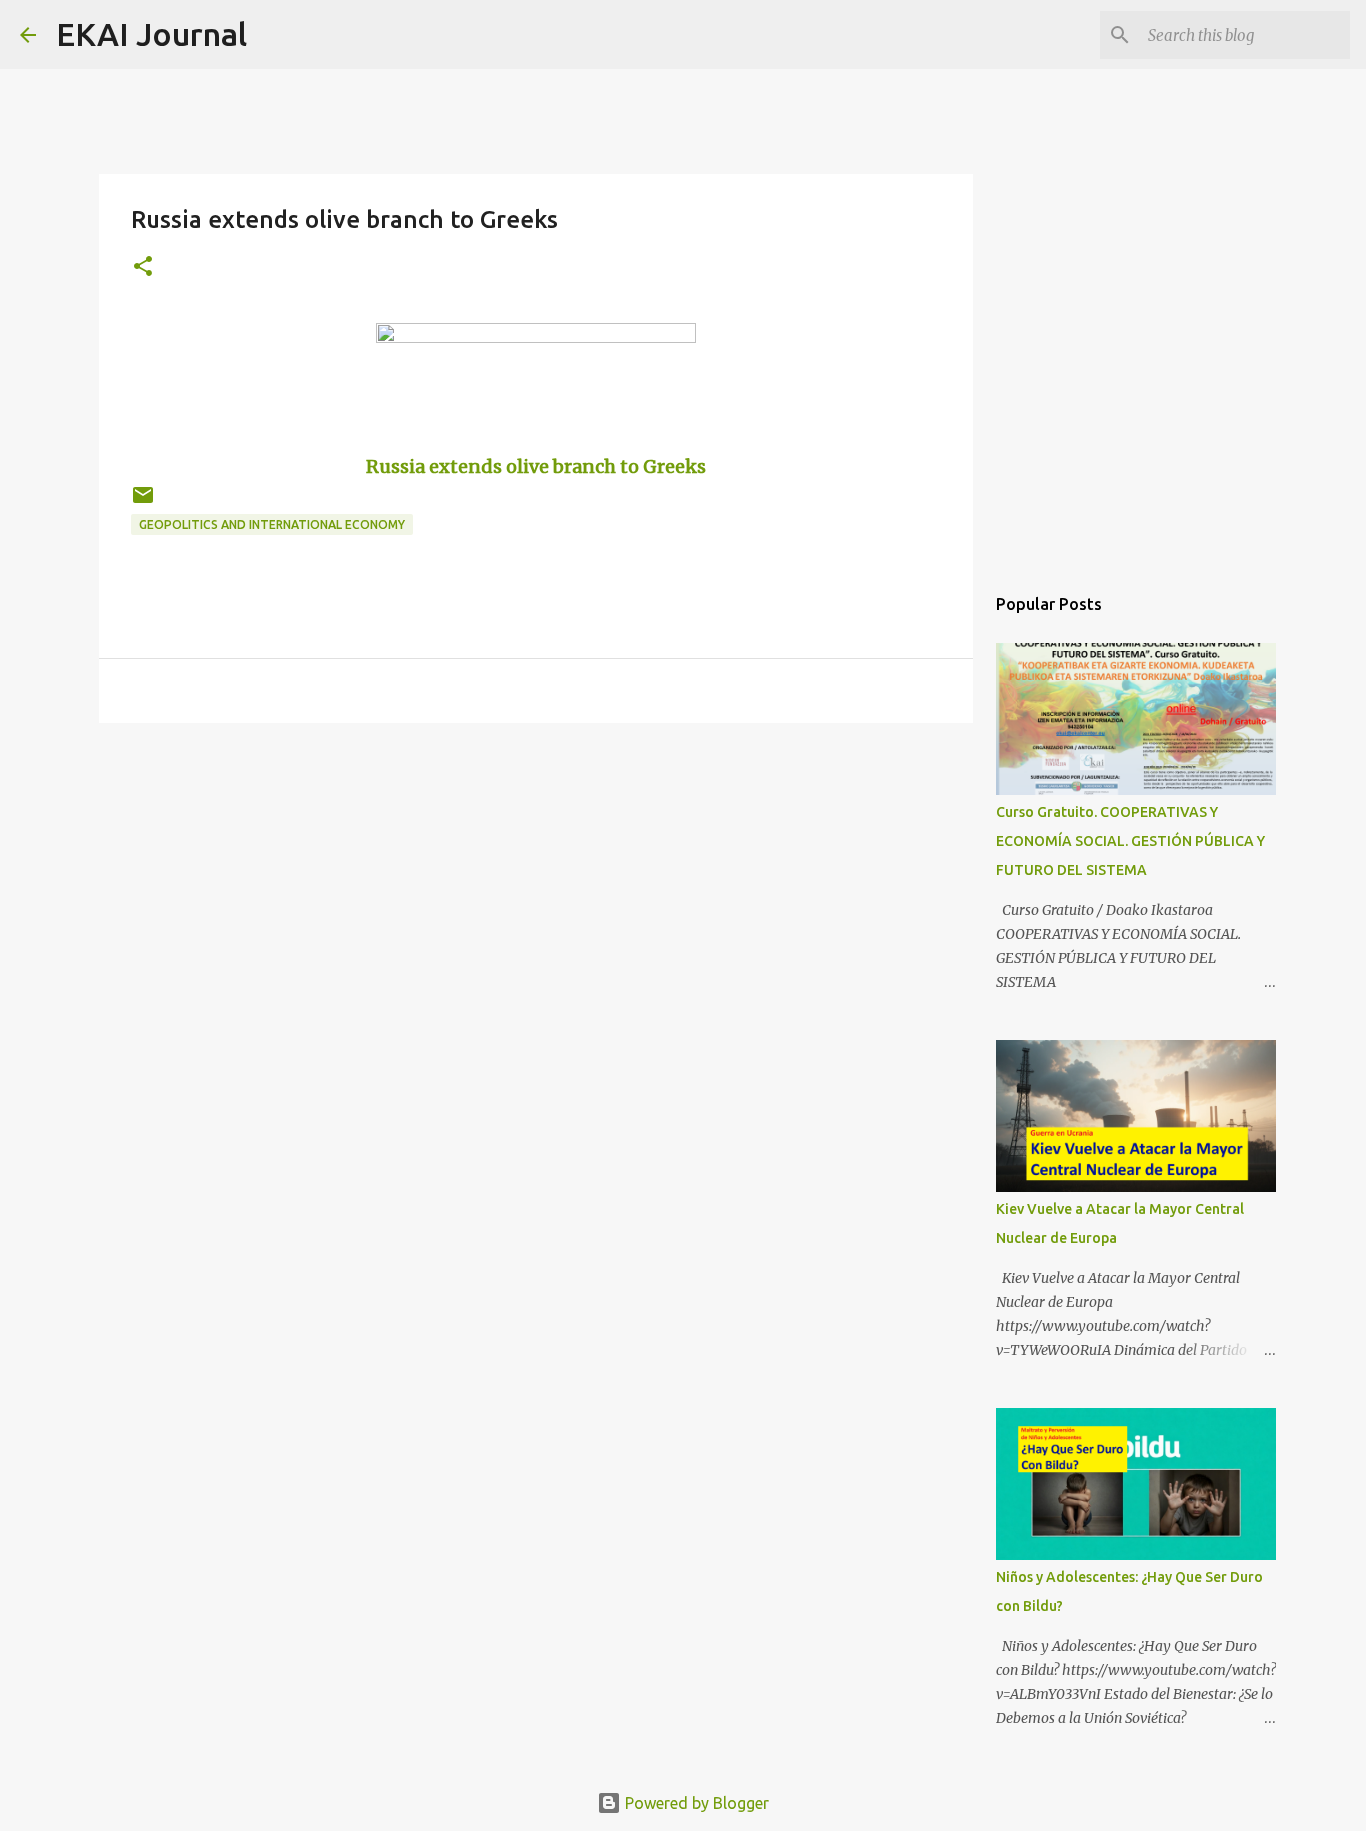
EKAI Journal (151, 34)
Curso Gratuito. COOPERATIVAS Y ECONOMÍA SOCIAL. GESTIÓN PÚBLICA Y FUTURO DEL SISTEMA (1130, 841)
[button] (143, 267)
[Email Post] (143, 502)
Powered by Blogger (695, 1803)
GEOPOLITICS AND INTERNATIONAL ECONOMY (272, 524)
